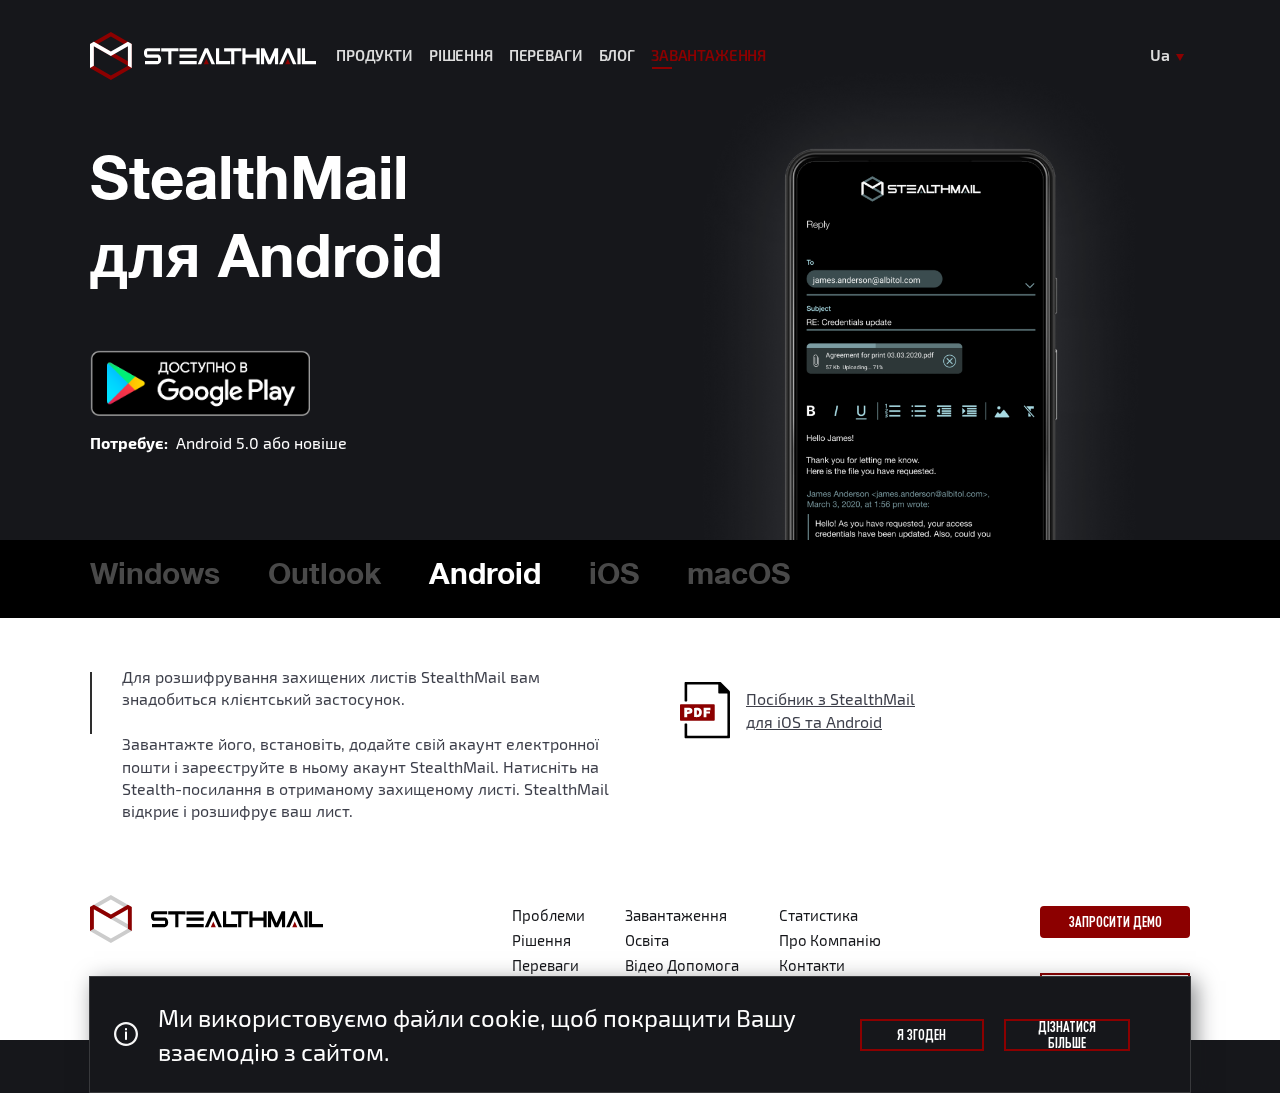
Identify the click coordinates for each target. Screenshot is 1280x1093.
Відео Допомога (682, 965)
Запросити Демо (1115, 922)
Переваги (546, 56)
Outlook (324, 578)
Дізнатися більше (1067, 1035)
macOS (738, 578)
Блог (617, 56)
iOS (614, 578)
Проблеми (548, 915)
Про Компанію (830, 940)
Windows (155, 578)
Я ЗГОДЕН (921, 1034)
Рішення (461, 56)
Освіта (647, 940)
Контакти (812, 965)
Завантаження (708, 56)
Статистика (818, 915)
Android (485, 578)
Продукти (374, 56)
